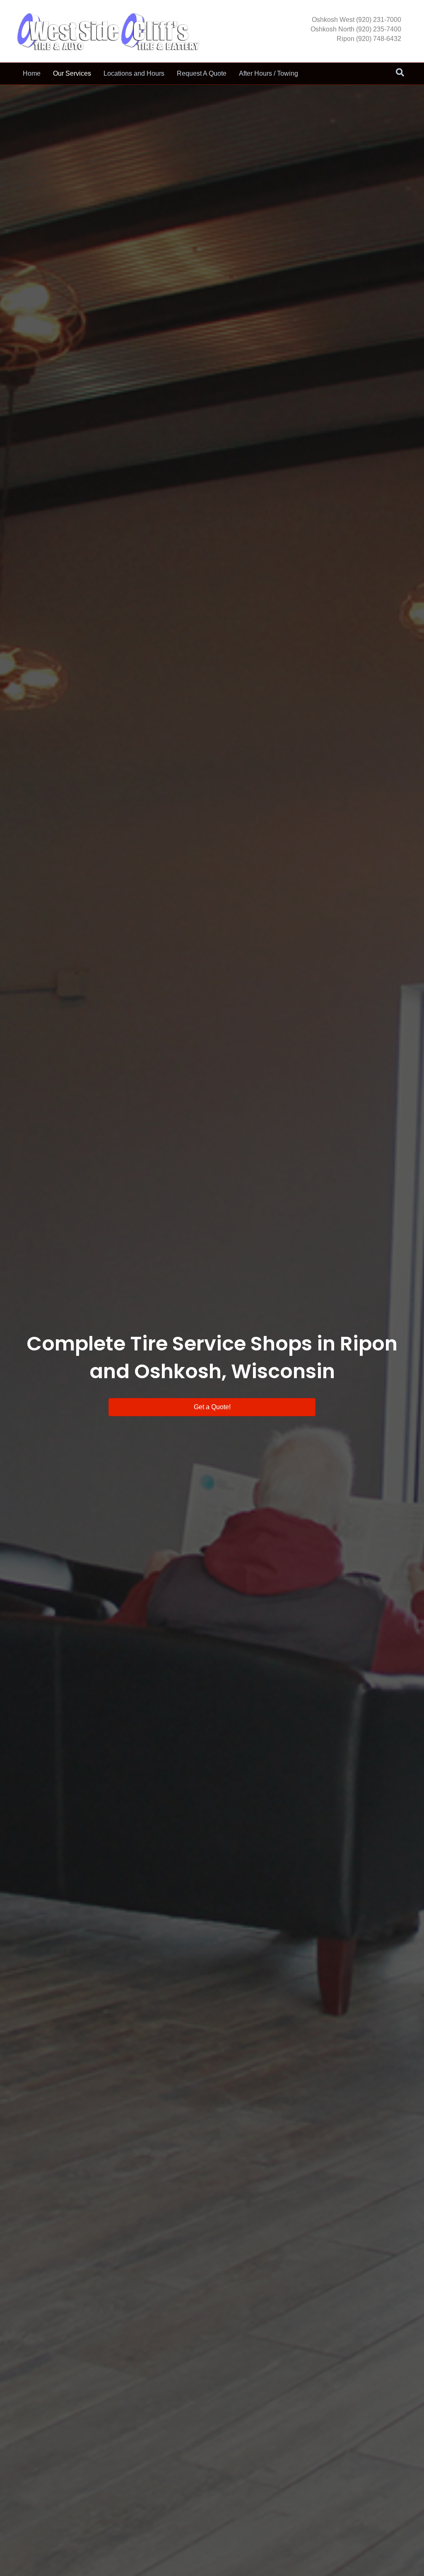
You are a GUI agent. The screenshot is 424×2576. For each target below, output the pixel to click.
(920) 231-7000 (379, 20)
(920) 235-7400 (379, 29)
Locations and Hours (134, 73)
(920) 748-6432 (379, 39)
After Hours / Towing (269, 73)
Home (32, 73)
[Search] (400, 72)
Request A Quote (202, 73)
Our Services (72, 73)
